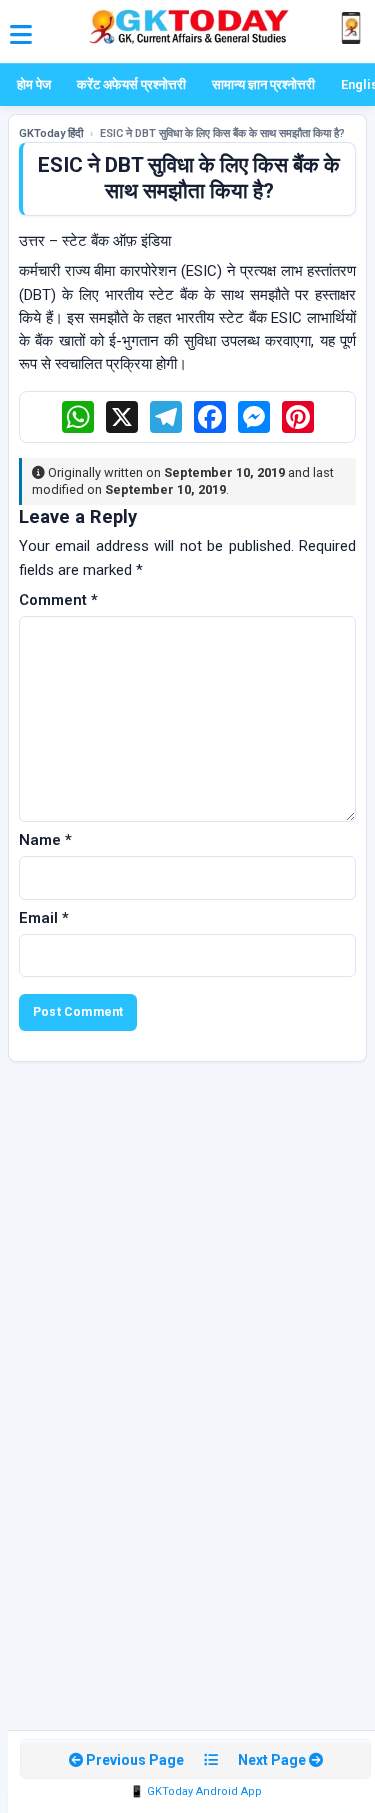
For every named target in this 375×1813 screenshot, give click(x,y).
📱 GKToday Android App (196, 1791)
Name (45, 840)
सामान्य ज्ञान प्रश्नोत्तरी (263, 84)
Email (44, 918)
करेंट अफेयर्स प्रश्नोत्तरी (131, 84)
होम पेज (34, 84)
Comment (58, 600)
